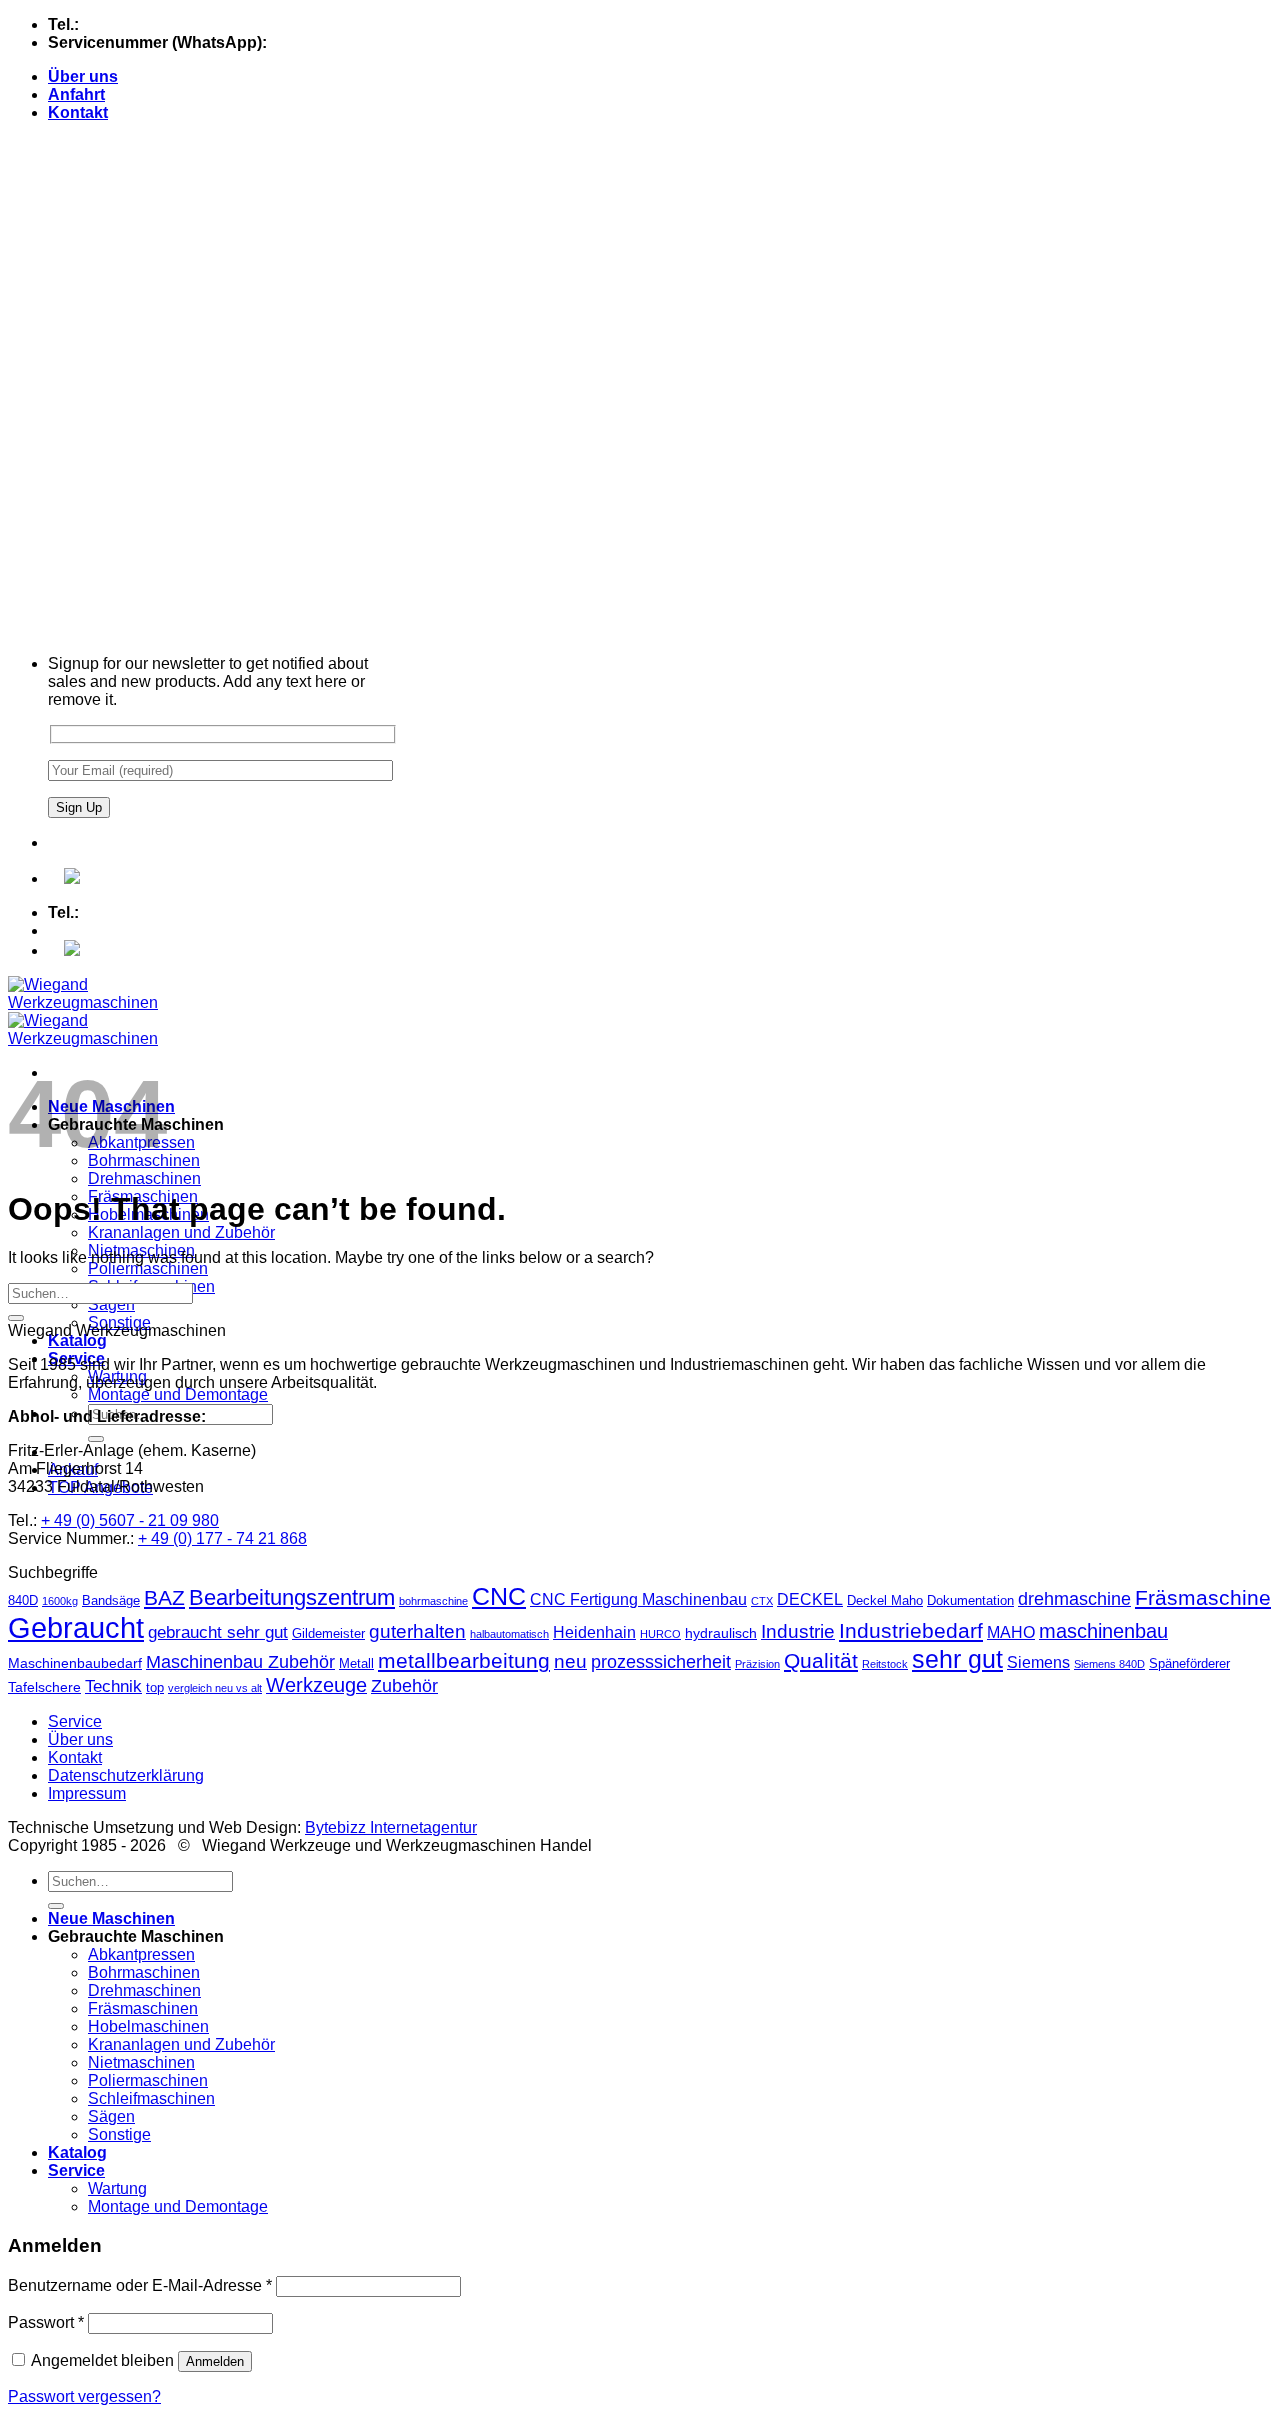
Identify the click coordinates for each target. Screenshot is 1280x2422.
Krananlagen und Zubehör (181, 1232)
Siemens (1038, 1662)
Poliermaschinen (148, 1268)
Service (75, 1721)
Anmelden (215, 2361)
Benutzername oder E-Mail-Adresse (140, 2285)
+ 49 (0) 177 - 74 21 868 (222, 1538)
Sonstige (119, 2134)
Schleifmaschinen (151, 2098)
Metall (356, 1663)
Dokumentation (970, 1600)
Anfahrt (76, 94)
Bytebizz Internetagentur (391, 1827)
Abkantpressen (141, 1954)
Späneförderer (1189, 1663)
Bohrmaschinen (144, 1972)
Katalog (77, 1340)
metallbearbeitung (464, 1660)
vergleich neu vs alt (215, 1688)
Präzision (757, 1664)
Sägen (111, 1304)
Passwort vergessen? (84, 2396)
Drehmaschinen (144, 1178)
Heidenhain (594, 1632)
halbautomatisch (509, 1634)
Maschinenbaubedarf (75, 1663)
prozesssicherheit (661, 1662)
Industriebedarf (911, 1630)
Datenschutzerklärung (126, 1775)
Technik (113, 1686)
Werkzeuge (316, 1685)
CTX (762, 1601)
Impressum (87, 1793)
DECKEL (810, 1599)
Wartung (117, 2188)
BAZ (164, 1597)
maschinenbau (1103, 1631)
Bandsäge (111, 1600)
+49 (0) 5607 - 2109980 (166, 24)
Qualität (821, 1660)
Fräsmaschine (1203, 1597)
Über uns (83, 76)
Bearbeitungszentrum (292, 1597)
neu (570, 1661)
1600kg (60, 1601)
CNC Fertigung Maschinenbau (638, 1599)
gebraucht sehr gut (218, 1632)
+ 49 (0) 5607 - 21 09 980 (130, 1520)
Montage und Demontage (178, 1394)
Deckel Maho (885, 1600)
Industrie (798, 1631)
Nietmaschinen (141, 2062)
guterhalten (417, 1631)
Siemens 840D (1109, 1664)
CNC (499, 1596)
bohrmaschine (433, 1601)
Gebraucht (76, 1627)
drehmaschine (1074, 1599)
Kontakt (78, 112)
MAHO (1011, 1632)
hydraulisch (721, 1633)
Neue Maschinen (111, 1918)
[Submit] (96, 1439)
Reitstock (885, 1664)
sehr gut (957, 1659)
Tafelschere (44, 1687)
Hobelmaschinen (148, 2026)
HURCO (660, 1634)
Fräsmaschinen (143, 2008)
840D (23, 1600)
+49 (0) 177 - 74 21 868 (353, 42)
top (155, 1687)
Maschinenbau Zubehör (240, 1662)
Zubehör (404, 1686)
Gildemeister (328, 1633)
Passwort (46, 2322)
